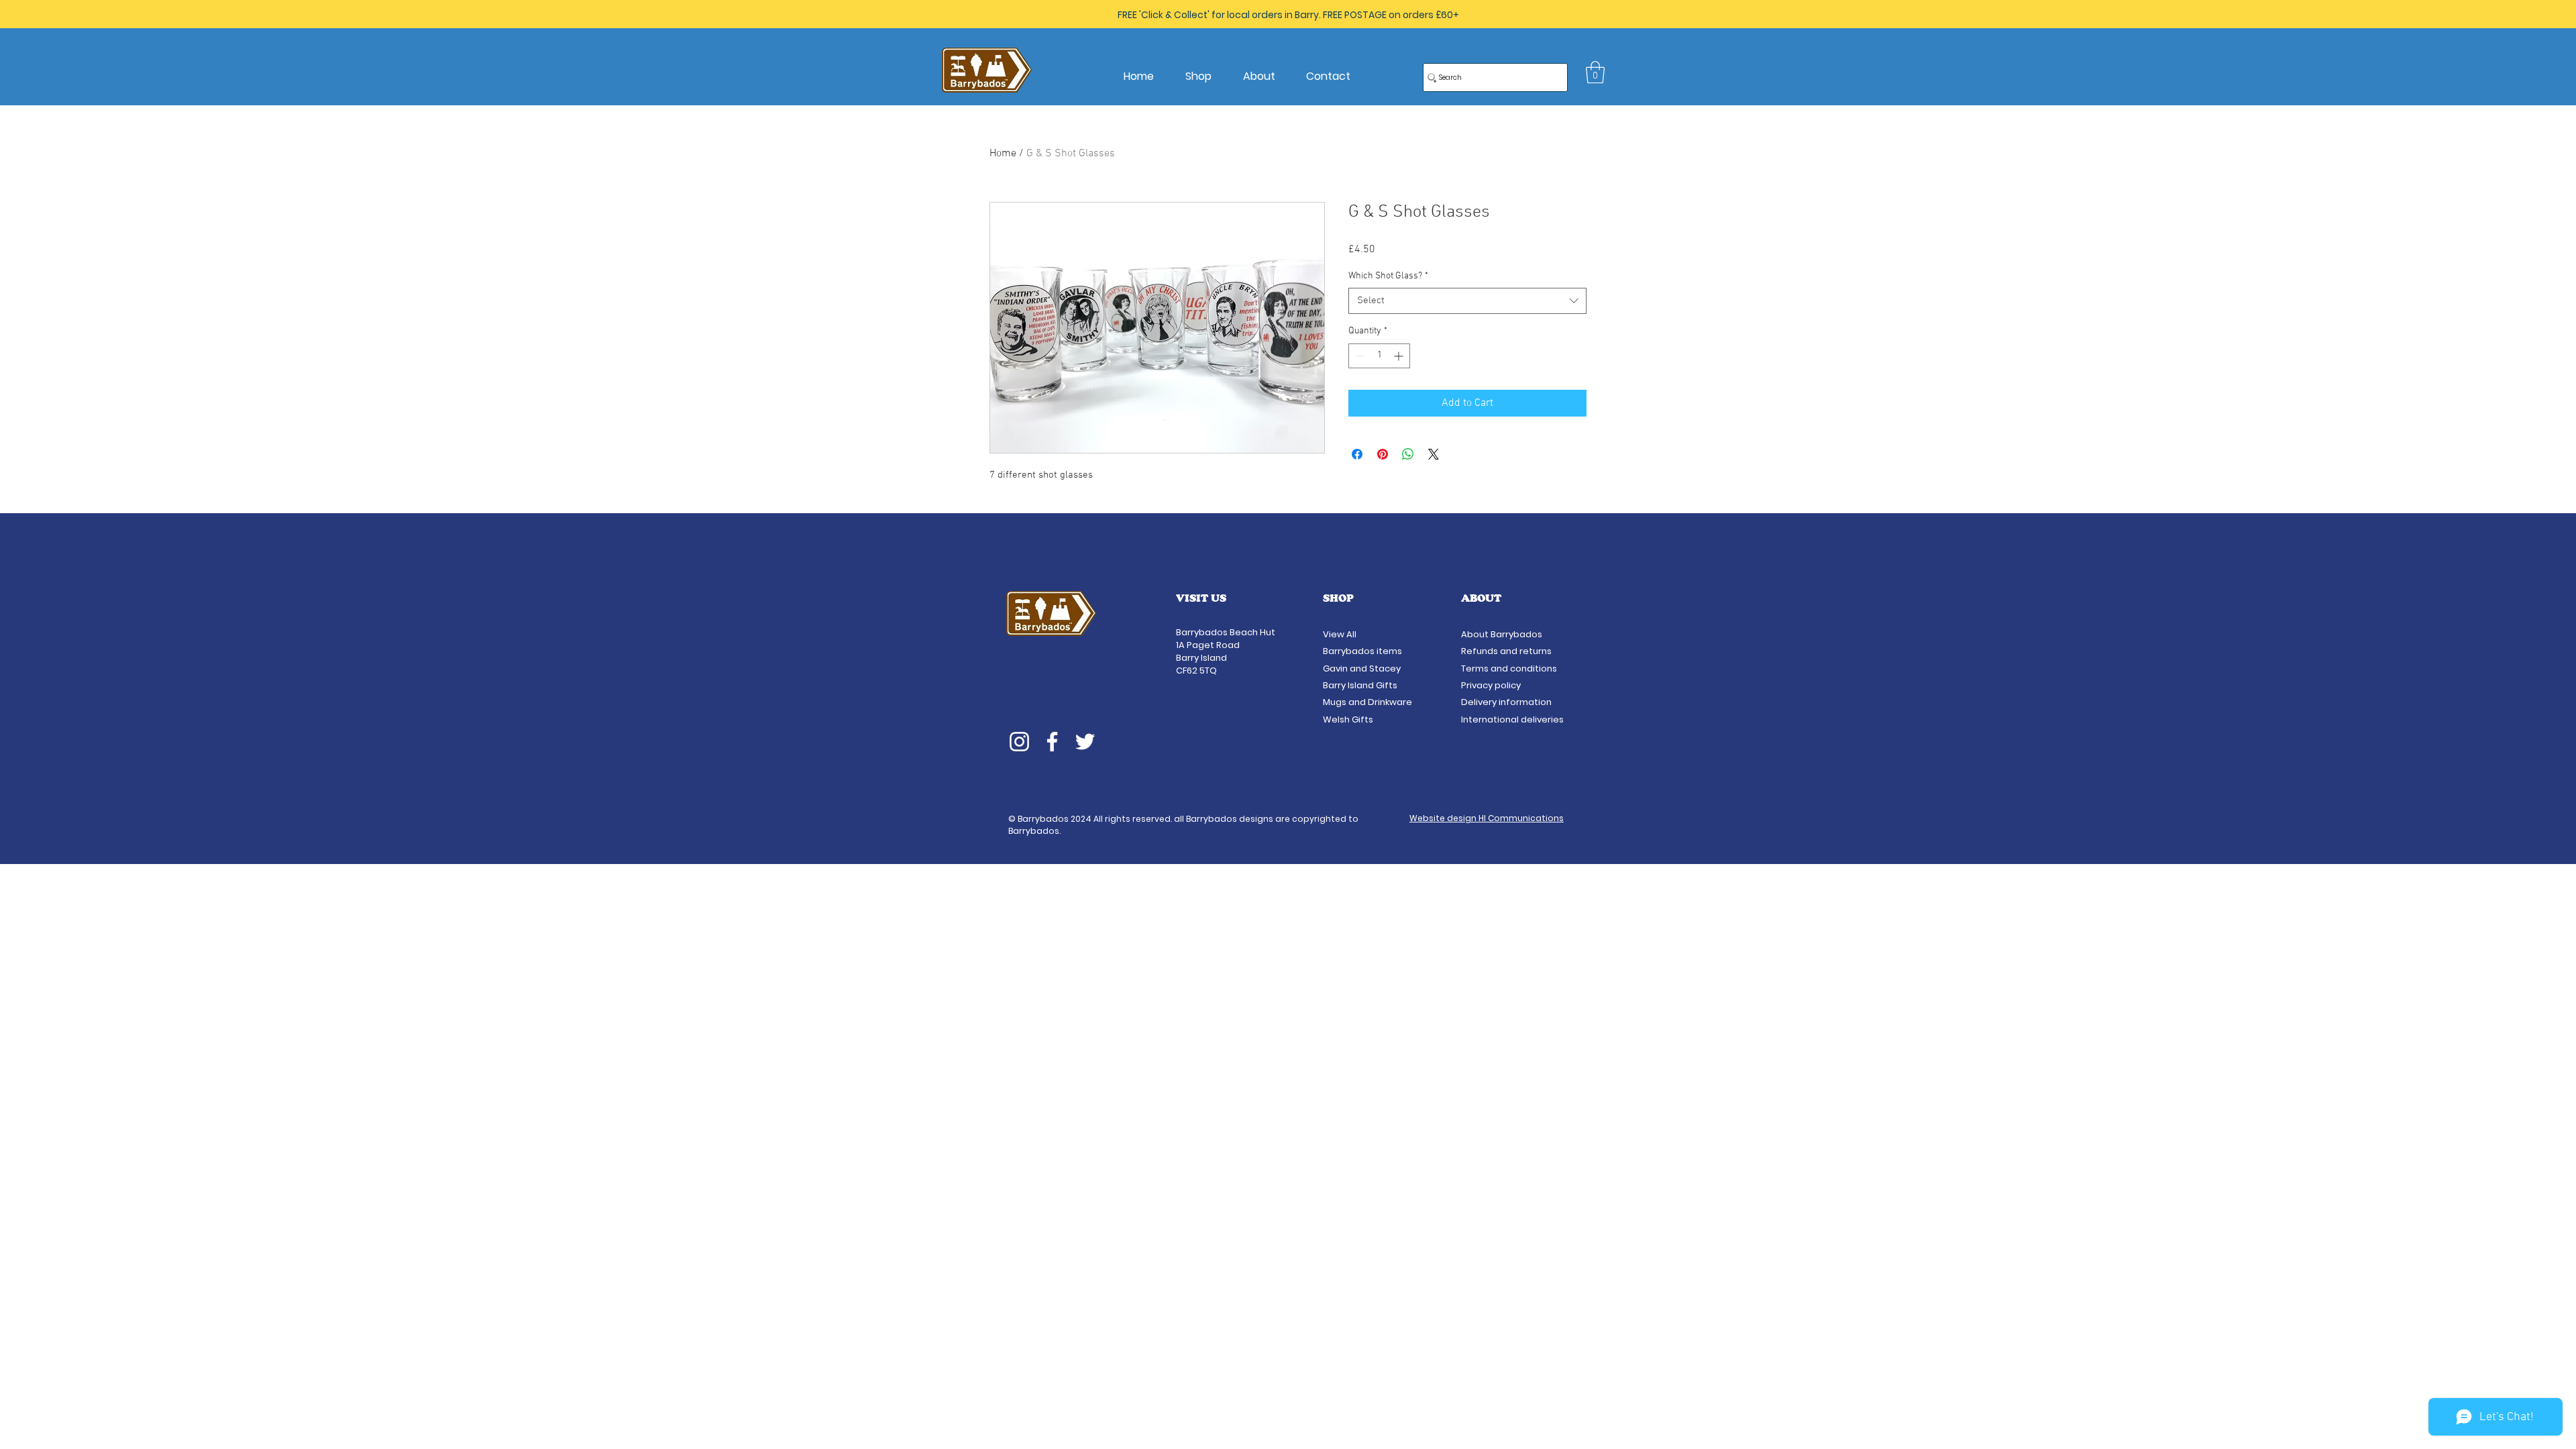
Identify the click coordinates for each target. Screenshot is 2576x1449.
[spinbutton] (1379, 356)
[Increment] (1400, 356)
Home (1003, 154)
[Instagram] (1019, 742)
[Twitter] (1085, 742)
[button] (1595, 72)
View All (1341, 634)
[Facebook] (1052, 742)
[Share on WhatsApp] (1408, 454)
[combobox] (1467, 301)
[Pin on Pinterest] (1383, 454)
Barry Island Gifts (1360, 685)
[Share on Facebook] (1357, 454)
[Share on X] (1434, 454)
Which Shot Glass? (1388, 276)
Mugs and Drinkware (1367, 702)
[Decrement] (1359, 356)
